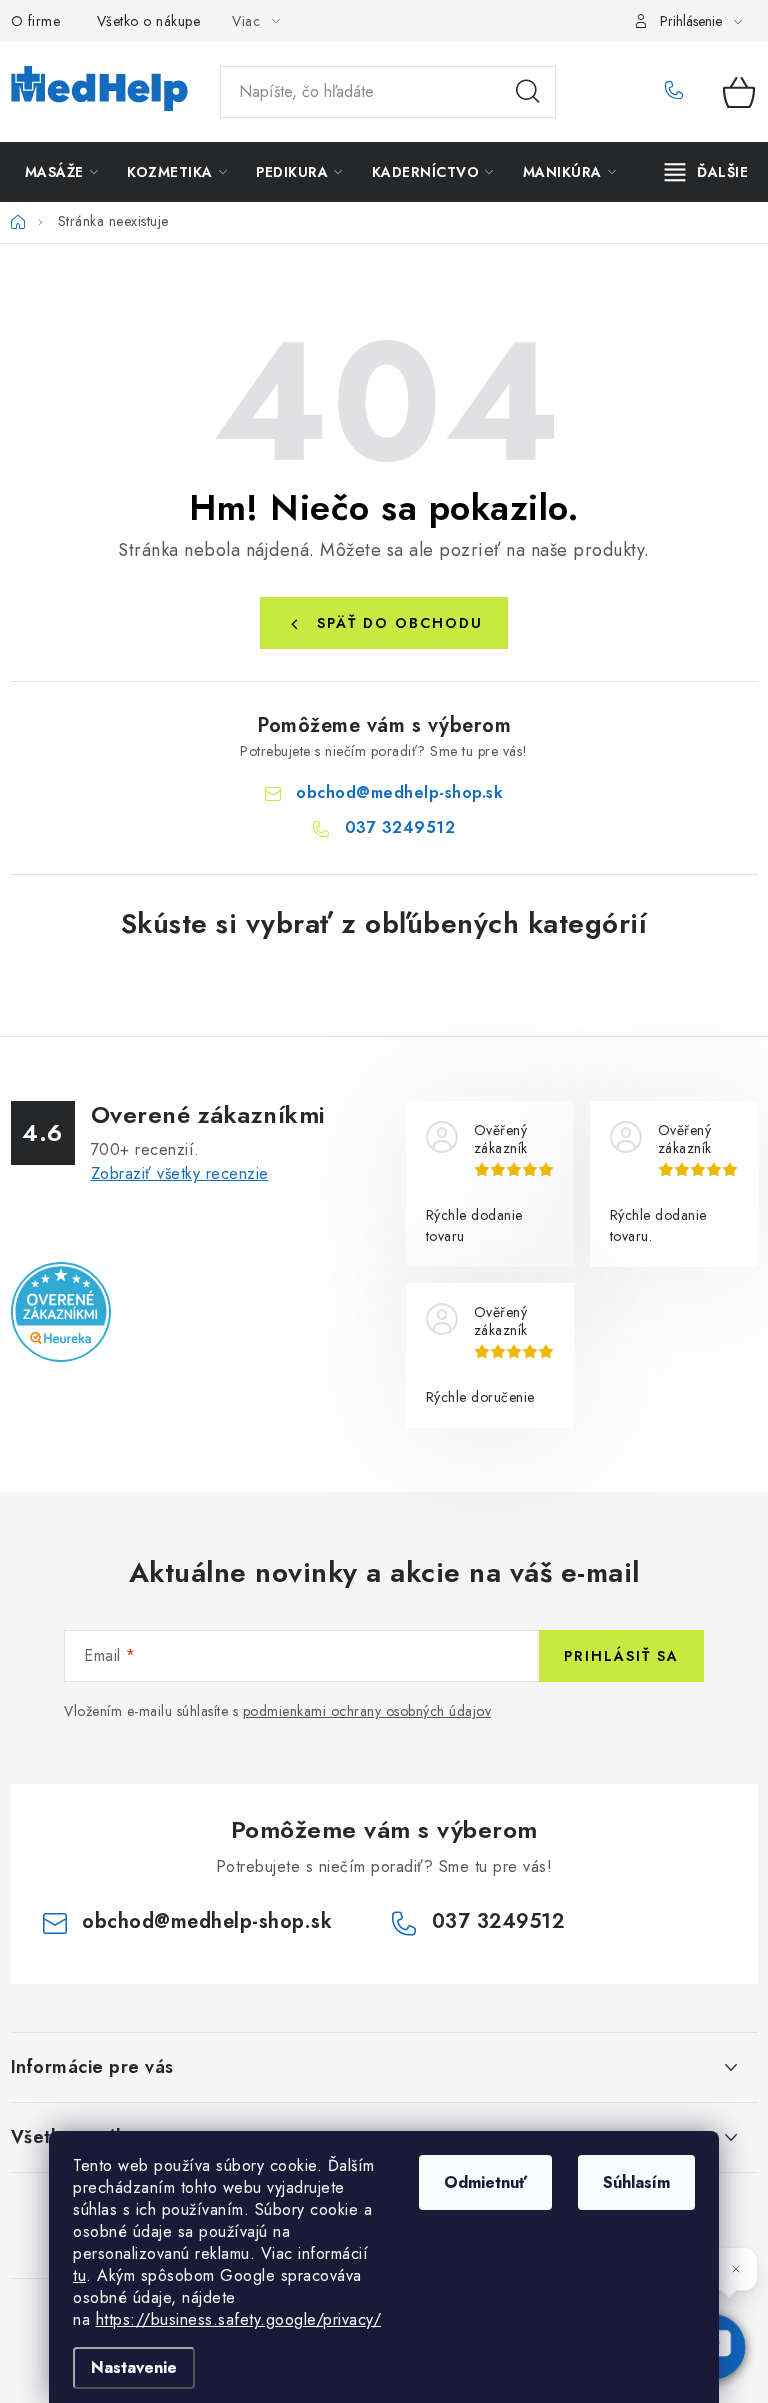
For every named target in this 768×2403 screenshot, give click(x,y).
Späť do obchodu (400, 623)
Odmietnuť (485, 2182)
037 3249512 (679, 92)
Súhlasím (636, 2182)
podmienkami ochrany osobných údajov (367, 1711)
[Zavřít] (736, 2269)
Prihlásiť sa (621, 1656)
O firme (36, 21)
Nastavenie (134, 2367)
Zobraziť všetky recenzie (180, 1173)
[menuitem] (62, 172)
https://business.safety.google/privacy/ (239, 2319)
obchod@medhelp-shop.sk (399, 792)
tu (79, 2275)
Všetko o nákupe (149, 21)
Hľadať (528, 92)
